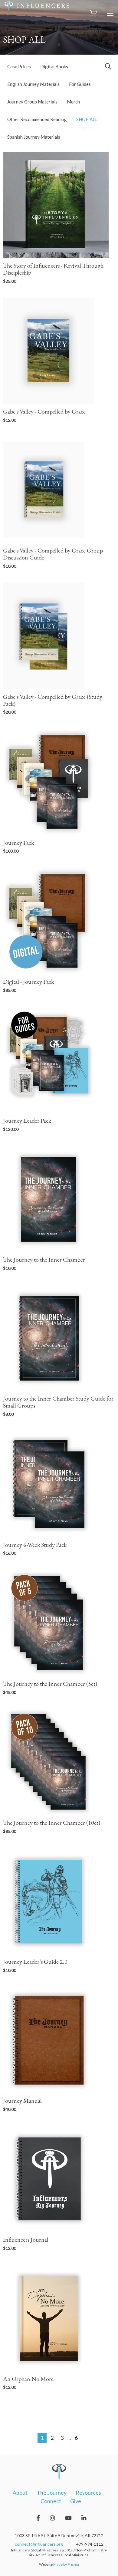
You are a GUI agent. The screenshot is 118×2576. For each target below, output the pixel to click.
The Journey (52, 2493)
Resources (88, 2493)
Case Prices (19, 66)
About (20, 2493)
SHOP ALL (87, 119)
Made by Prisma (66, 2564)
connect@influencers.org (39, 2544)
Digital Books (54, 66)
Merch (73, 102)
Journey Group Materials (32, 102)
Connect (51, 2501)
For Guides (80, 84)
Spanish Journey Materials (34, 137)
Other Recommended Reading (37, 119)
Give (76, 2501)
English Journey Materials (33, 84)
